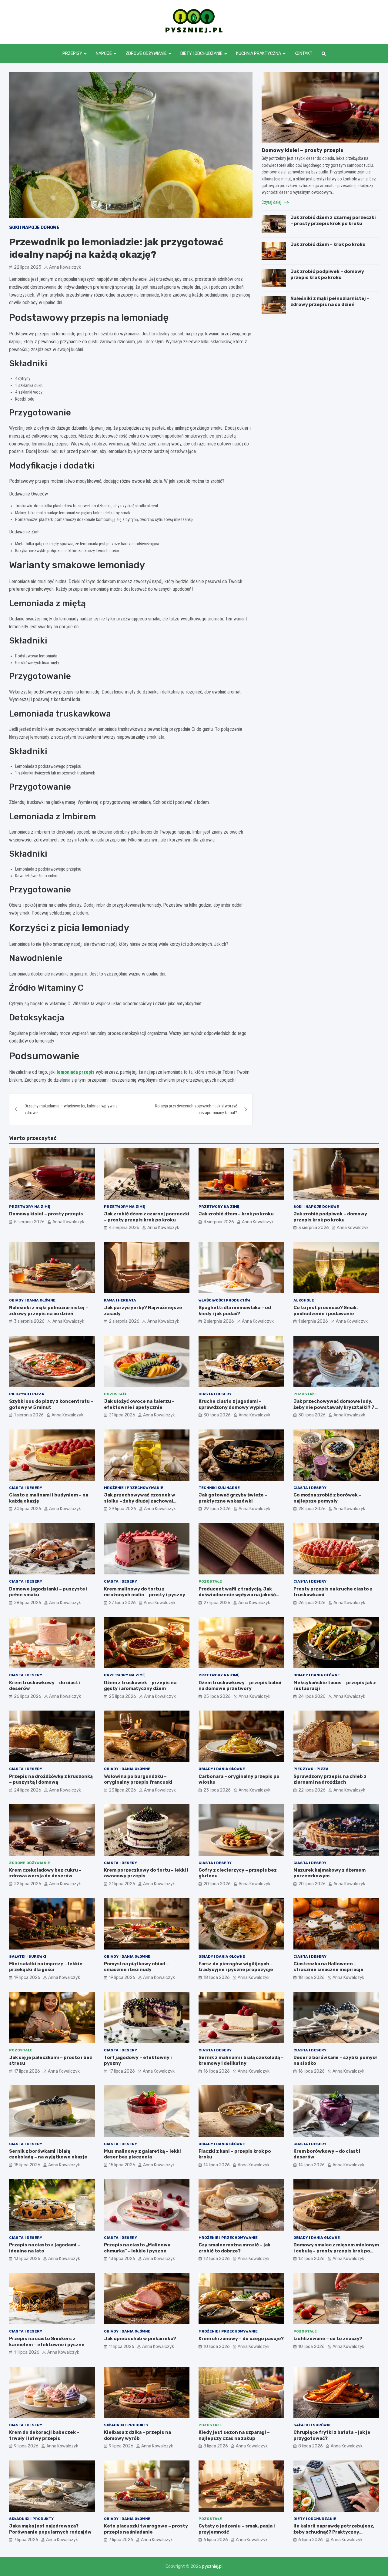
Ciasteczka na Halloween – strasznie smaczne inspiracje (328, 1967)
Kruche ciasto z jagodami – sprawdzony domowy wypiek (232, 1404)
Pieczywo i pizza (27, 1394)
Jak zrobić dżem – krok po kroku (328, 244)
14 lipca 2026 (217, 2165)
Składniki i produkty (126, 2425)
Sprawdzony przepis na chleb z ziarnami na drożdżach (330, 1779)
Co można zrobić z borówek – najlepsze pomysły (327, 1498)
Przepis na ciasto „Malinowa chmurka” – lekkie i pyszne (137, 2248)
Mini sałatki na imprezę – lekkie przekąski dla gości (46, 1967)
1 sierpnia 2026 (313, 1321)
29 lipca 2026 (122, 1509)
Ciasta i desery (215, 1394)
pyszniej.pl (212, 2566)
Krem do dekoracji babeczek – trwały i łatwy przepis (44, 2435)
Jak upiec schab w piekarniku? (140, 2339)
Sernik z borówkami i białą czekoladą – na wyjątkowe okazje (48, 2154)
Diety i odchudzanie (201, 54)
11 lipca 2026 (27, 2352)
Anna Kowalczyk (65, 267)
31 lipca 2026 (122, 1415)
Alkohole (304, 1300)
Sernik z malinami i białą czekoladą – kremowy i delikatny (241, 2060)
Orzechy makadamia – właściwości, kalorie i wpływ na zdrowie (71, 1109)
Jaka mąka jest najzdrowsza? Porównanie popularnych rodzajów (50, 2529)
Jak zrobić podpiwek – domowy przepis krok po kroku (327, 274)
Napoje (104, 54)
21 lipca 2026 (122, 1884)
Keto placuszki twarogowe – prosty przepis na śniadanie (146, 2529)
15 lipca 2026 (27, 2165)
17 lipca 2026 (27, 2071)
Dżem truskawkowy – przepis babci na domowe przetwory (240, 1686)
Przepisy (72, 54)
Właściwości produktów (224, 1300)
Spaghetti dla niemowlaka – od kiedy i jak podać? (235, 1311)
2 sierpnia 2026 (124, 1321)
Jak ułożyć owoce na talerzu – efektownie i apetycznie (139, 1404)
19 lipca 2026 (27, 1978)
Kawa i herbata (120, 1300)
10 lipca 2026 (217, 2347)
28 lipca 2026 (312, 1509)
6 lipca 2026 (216, 2540)
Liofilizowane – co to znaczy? (328, 2339)
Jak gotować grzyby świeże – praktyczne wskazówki (233, 1498)
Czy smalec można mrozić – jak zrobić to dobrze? (234, 2248)
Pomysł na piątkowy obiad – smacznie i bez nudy (136, 1967)
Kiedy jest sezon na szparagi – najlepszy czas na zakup (234, 2435)
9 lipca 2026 (26, 2446)
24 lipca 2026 (312, 1696)
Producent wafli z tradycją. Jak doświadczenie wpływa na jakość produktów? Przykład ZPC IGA (237, 1595)
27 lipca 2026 (122, 1603)
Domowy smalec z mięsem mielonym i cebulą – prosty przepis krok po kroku (336, 2251)
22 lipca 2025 (28, 267)
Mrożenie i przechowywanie (134, 1488)
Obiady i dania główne (32, 1300)
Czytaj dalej (272, 202)
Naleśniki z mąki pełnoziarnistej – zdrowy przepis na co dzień (330, 301)
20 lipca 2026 (217, 1884)
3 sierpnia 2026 (314, 1228)
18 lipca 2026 (217, 1978)
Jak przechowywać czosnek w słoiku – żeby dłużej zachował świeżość (140, 1501)
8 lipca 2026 (216, 2446)
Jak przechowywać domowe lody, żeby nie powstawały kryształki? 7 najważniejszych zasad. (334, 1407)
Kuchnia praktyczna (259, 54)
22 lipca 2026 (312, 1790)
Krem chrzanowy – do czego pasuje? (241, 2339)
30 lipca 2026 (217, 1415)
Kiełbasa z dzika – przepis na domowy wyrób (137, 2435)
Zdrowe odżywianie (146, 54)
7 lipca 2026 (26, 2540)
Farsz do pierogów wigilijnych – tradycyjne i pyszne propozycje (236, 1967)
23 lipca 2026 (122, 1790)
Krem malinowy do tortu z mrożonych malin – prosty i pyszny (145, 1592)
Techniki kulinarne (219, 1488)
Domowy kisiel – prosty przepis (303, 150)
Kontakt (304, 54)
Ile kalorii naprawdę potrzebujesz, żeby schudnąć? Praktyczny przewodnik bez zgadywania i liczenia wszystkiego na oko (334, 2535)
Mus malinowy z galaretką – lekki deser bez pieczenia (142, 2154)
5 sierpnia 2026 (29, 1222)
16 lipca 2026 (217, 2071)
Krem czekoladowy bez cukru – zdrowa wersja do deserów (45, 1873)
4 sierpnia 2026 (124, 1228)
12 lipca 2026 (217, 2259)
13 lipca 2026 (27, 2259)
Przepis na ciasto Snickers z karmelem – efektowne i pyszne (47, 2342)
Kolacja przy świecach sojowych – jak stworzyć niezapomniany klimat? (196, 1109)
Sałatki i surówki (28, 1956)
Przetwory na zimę (30, 1207)
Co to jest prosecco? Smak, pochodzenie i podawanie (326, 1311)
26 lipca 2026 (312, 1603)
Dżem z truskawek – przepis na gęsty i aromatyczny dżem (140, 1686)
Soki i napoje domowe (34, 228)
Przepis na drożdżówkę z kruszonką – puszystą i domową (51, 1779)
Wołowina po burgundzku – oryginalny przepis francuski (138, 1779)
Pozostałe (116, 1394)
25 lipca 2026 (122, 1696)
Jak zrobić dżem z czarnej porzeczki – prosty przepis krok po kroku (333, 220)
